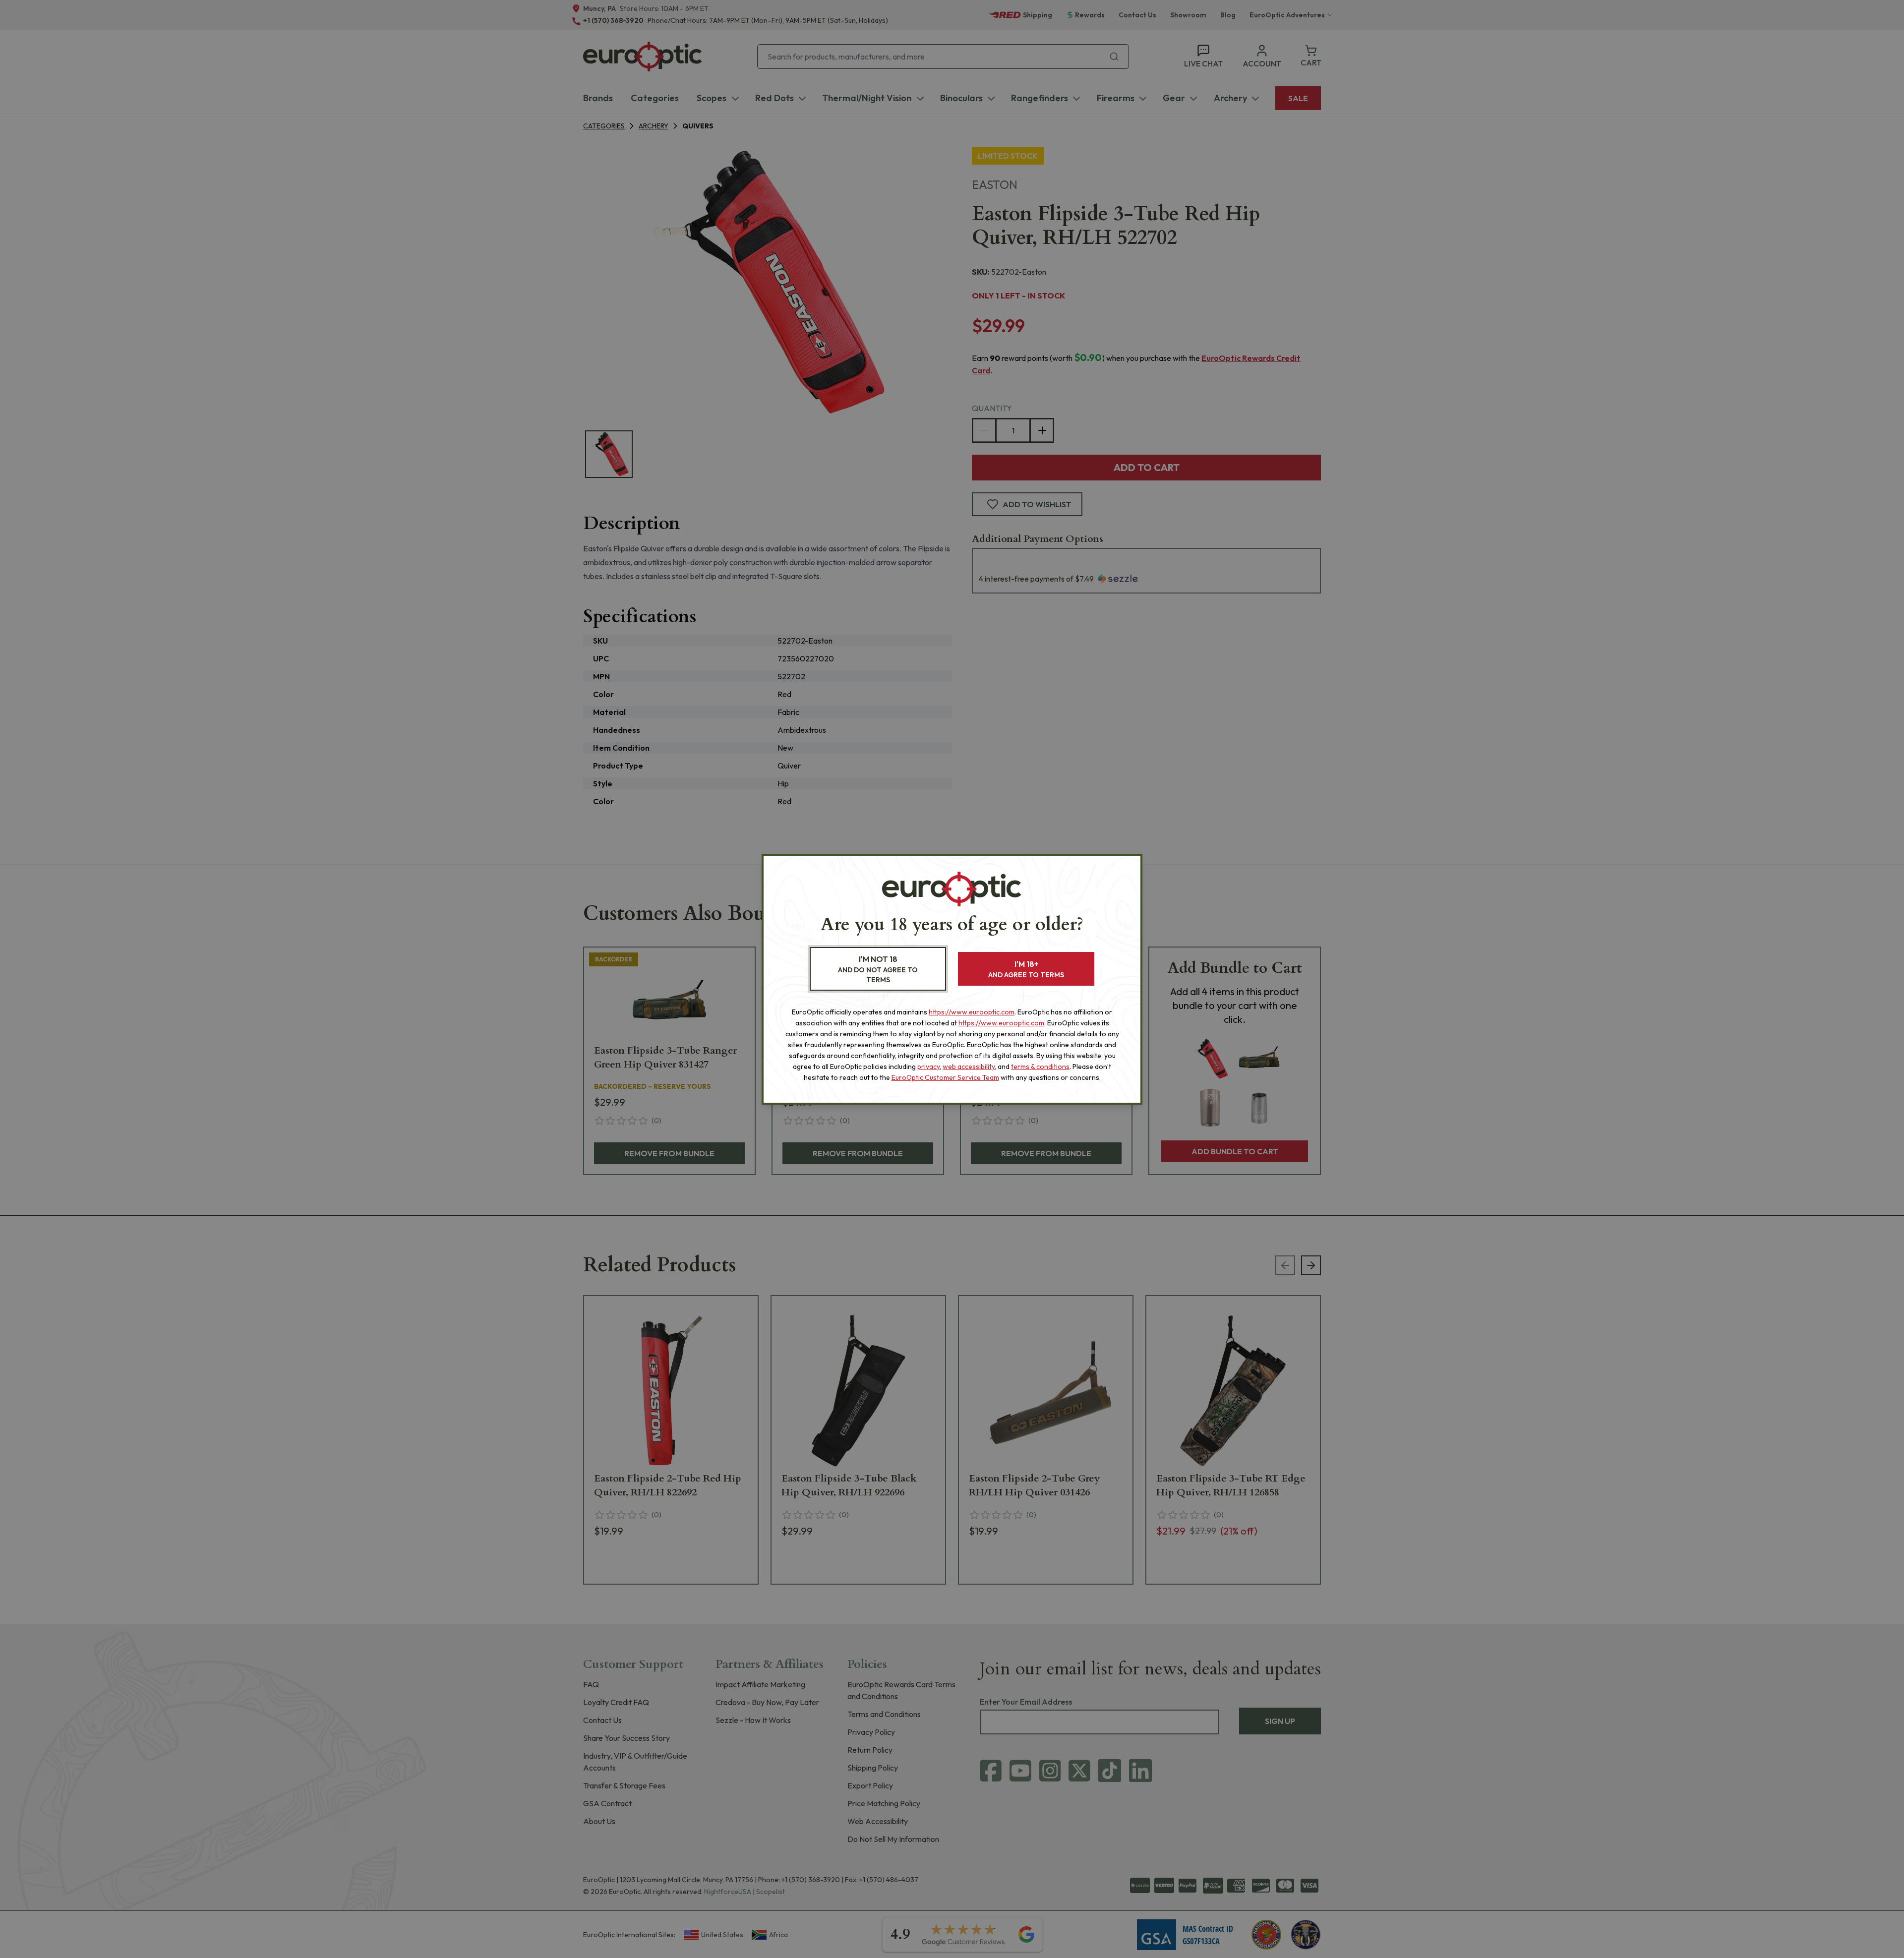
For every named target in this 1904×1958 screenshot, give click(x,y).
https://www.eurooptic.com (972, 1012)
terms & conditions (1040, 1067)
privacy (928, 1067)
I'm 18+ (1026, 969)
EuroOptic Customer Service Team (945, 1077)
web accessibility (969, 1067)
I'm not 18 (878, 969)
